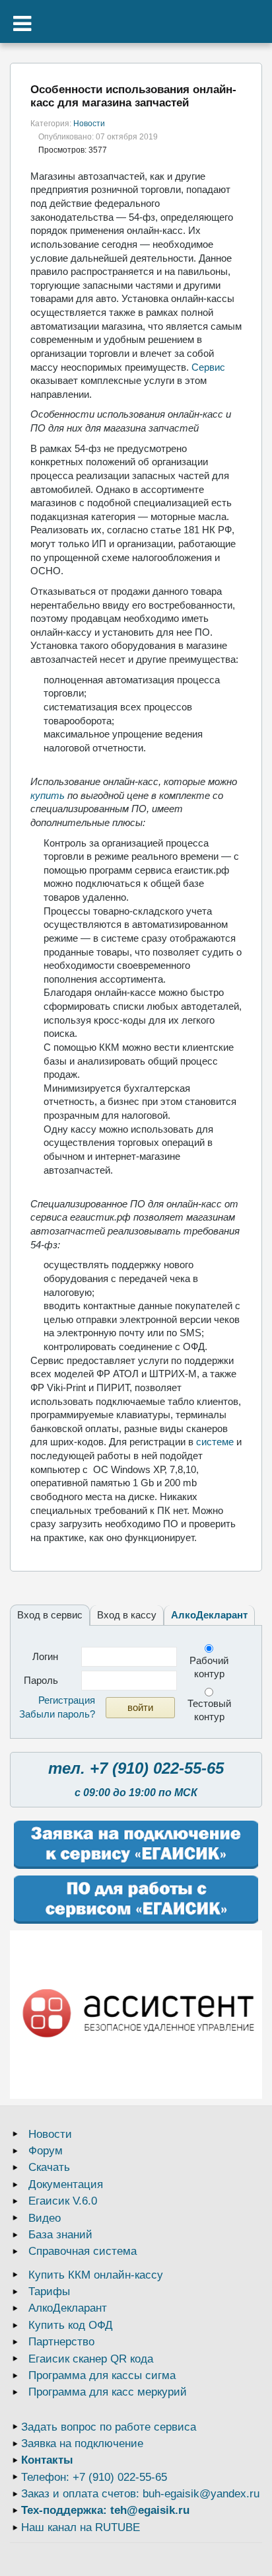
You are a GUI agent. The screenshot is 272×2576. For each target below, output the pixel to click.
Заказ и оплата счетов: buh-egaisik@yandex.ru (140, 2494)
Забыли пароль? (57, 1714)
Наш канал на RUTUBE (81, 2527)
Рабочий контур (209, 1667)
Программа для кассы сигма (102, 2375)
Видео (45, 2218)
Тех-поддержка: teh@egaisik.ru (105, 2510)
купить (48, 795)
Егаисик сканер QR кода (91, 2359)
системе (215, 1442)
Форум (46, 2151)
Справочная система (83, 2251)
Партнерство (61, 2342)
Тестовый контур (209, 1710)
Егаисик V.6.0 (63, 2201)
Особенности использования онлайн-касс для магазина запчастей (133, 96)
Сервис (208, 367)
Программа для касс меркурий (108, 2392)
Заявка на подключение (82, 2443)
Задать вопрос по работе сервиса (109, 2427)
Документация (66, 2184)
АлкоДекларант (209, 1615)
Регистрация (67, 1700)
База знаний (60, 2235)
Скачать (49, 2167)
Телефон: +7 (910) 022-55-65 (94, 2477)
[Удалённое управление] (136, 2015)
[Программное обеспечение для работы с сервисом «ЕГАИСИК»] (136, 1900)
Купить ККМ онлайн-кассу (96, 2275)
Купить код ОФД (71, 2325)
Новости (89, 124)
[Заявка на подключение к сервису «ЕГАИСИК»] (136, 1845)
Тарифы (49, 2292)
